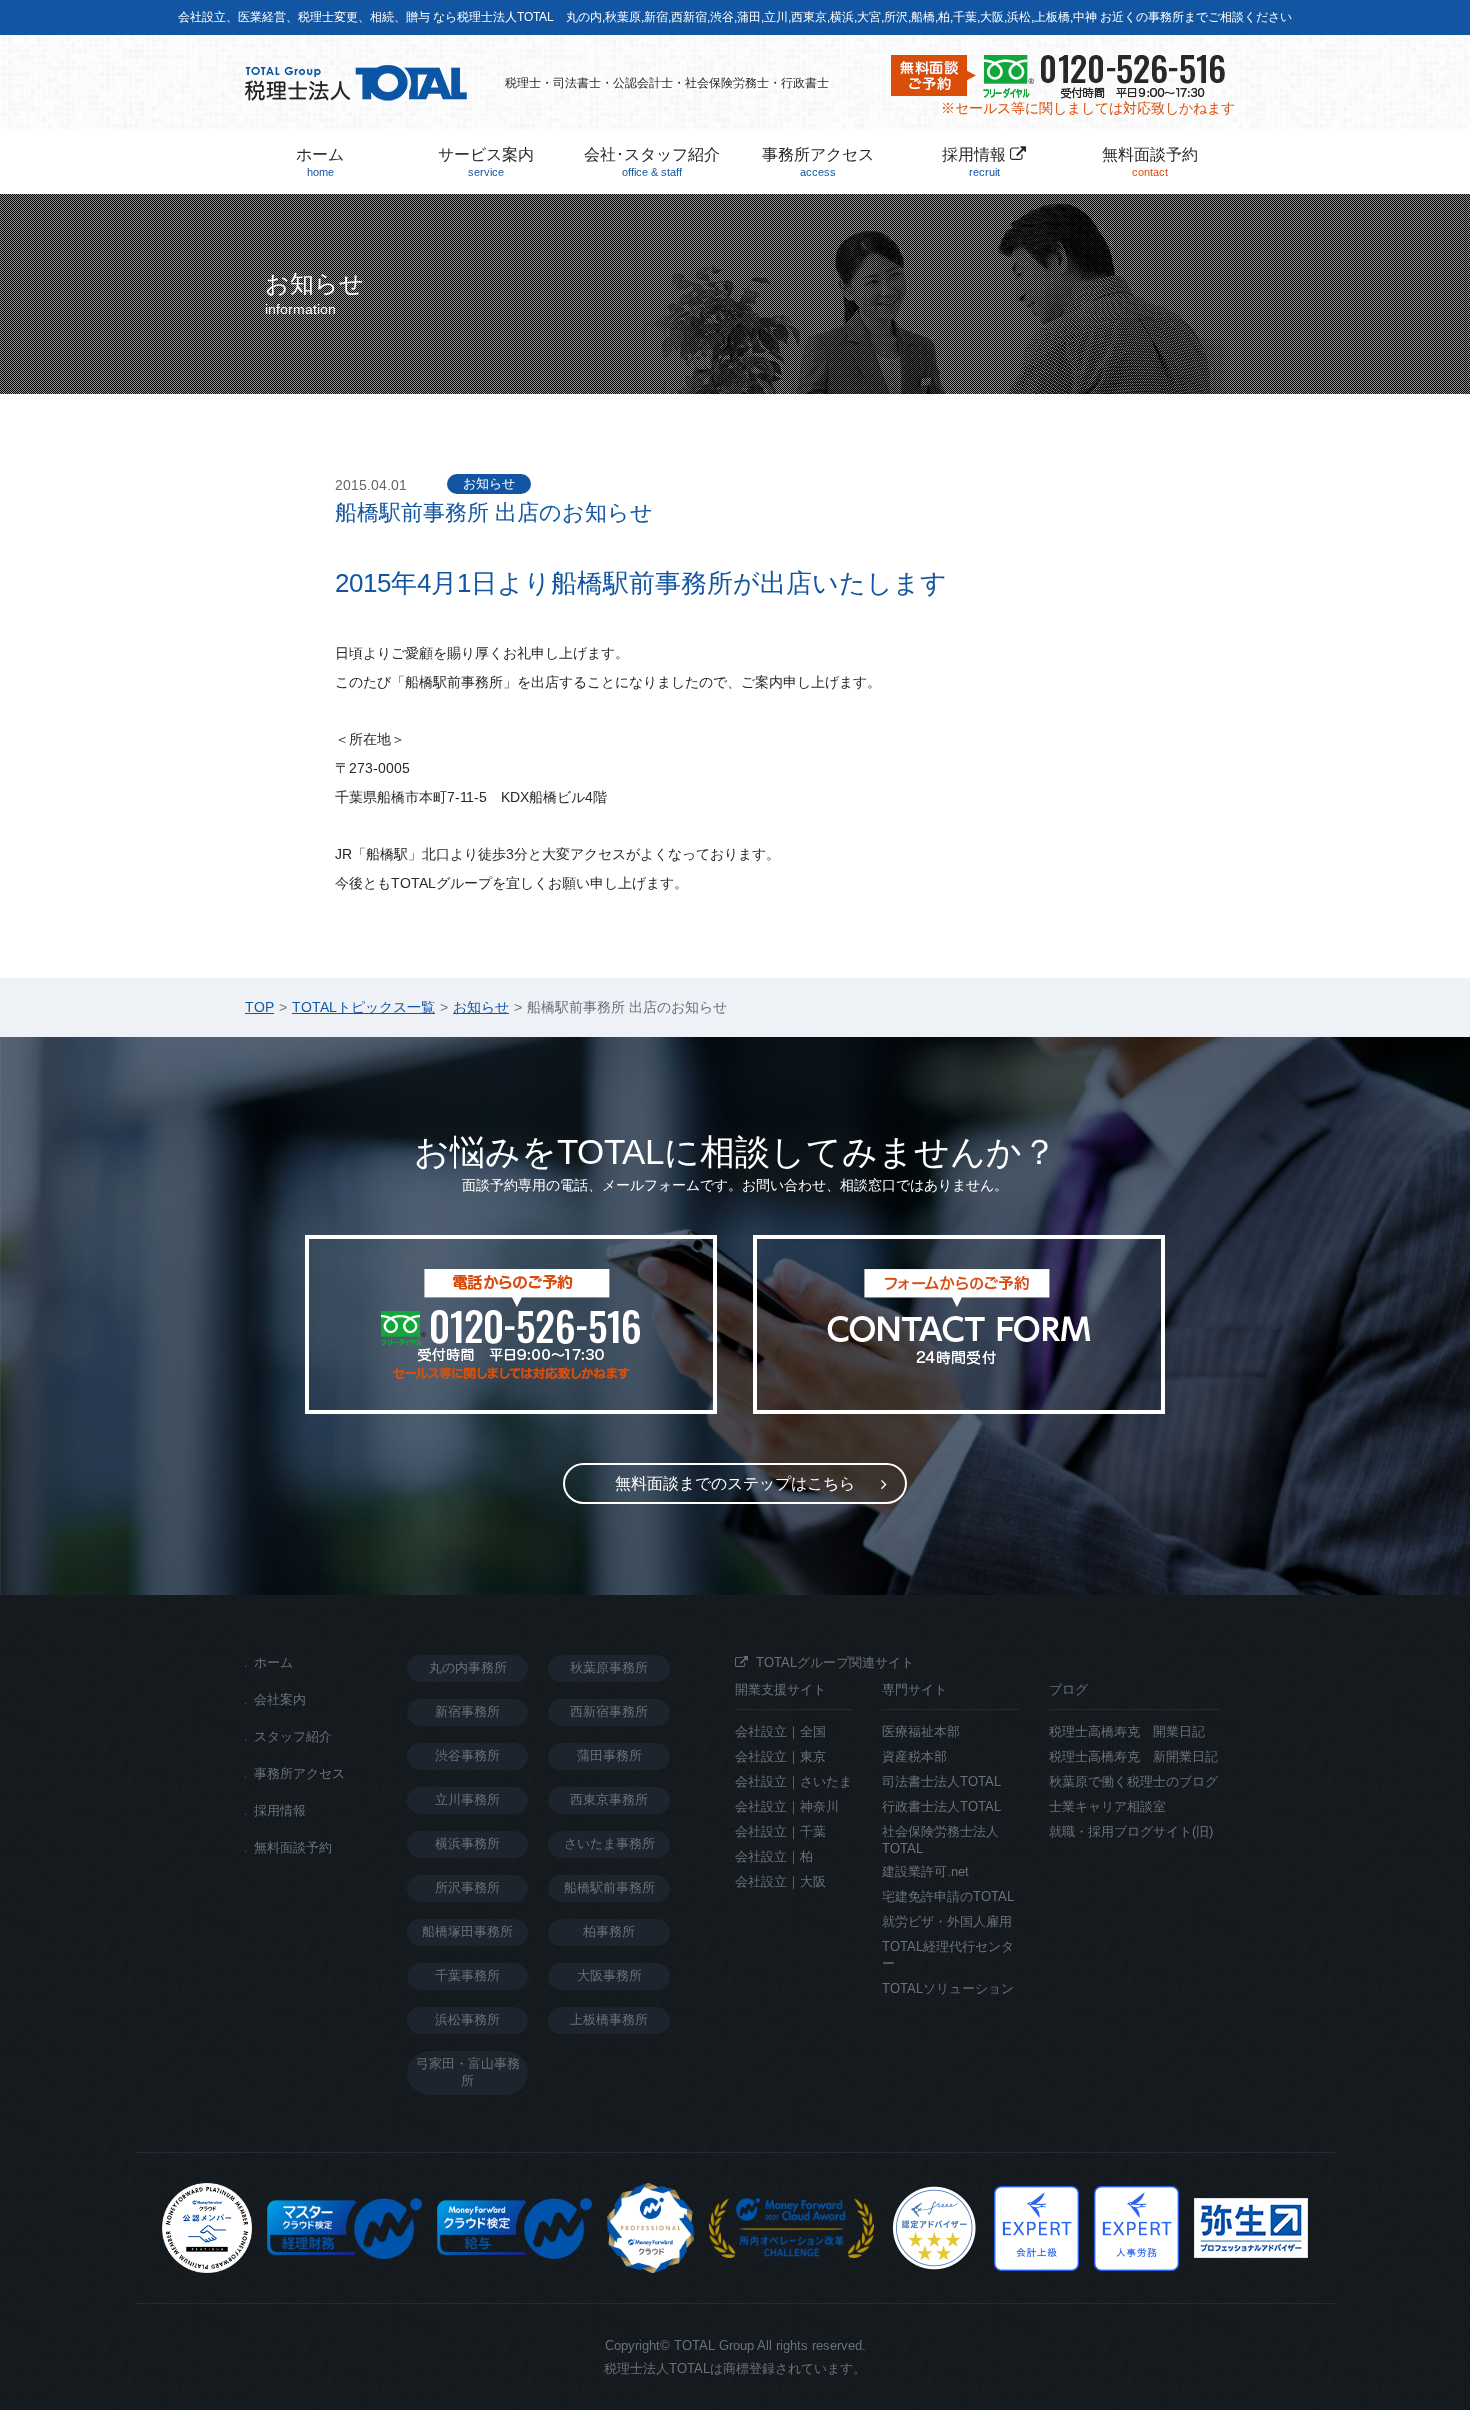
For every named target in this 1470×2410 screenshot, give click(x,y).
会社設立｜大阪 (780, 1881)
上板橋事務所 (609, 2019)
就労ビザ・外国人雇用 (947, 1921)
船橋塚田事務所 (467, 1931)
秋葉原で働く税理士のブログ (1133, 1781)
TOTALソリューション (948, 1988)
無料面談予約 (1150, 162)
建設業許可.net (925, 1871)
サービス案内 (486, 162)
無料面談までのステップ (735, 1483)
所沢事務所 (467, 1887)
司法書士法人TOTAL (941, 1781)
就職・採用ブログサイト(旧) (1131, 1831)
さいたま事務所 (609, 1843)
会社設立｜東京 (780, 1756)
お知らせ (489, 483)
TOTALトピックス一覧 (363, 1007)
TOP (259, 1007)
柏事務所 (609, 1931)
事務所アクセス (818, 162)
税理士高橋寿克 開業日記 (1127, 1731)
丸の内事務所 (468, 1667)
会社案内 (280, 1699)
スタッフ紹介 (293, 1736)
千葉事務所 (467, 1975)
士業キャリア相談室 (1107, 1806)
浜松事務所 (467, 2019)
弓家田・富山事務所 (468, 2072)
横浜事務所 (467, 1843)
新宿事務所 (467, 1711)
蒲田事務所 (609, 1755)
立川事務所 (467, 1799)
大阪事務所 (609, 1975)
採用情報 (976, 162)
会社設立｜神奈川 (787, 1806)
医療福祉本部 (921, 1731)
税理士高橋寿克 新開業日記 (1133, 1756)
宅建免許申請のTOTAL (948, 1896)
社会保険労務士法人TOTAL (940, 1840)
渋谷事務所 (467, 1755)
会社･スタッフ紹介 (652, 162)
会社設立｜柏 (774, 1856)
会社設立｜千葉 (780, 1831)
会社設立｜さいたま (793, 1781)
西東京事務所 (609, 1799)
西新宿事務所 (609, 1711)
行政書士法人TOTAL (941, 1806)
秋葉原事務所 (609, 1667)
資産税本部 (914, 1756)
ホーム (320, 162)
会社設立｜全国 (780, 1731)
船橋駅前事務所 (609, 1887)
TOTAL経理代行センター (948, 1955)
